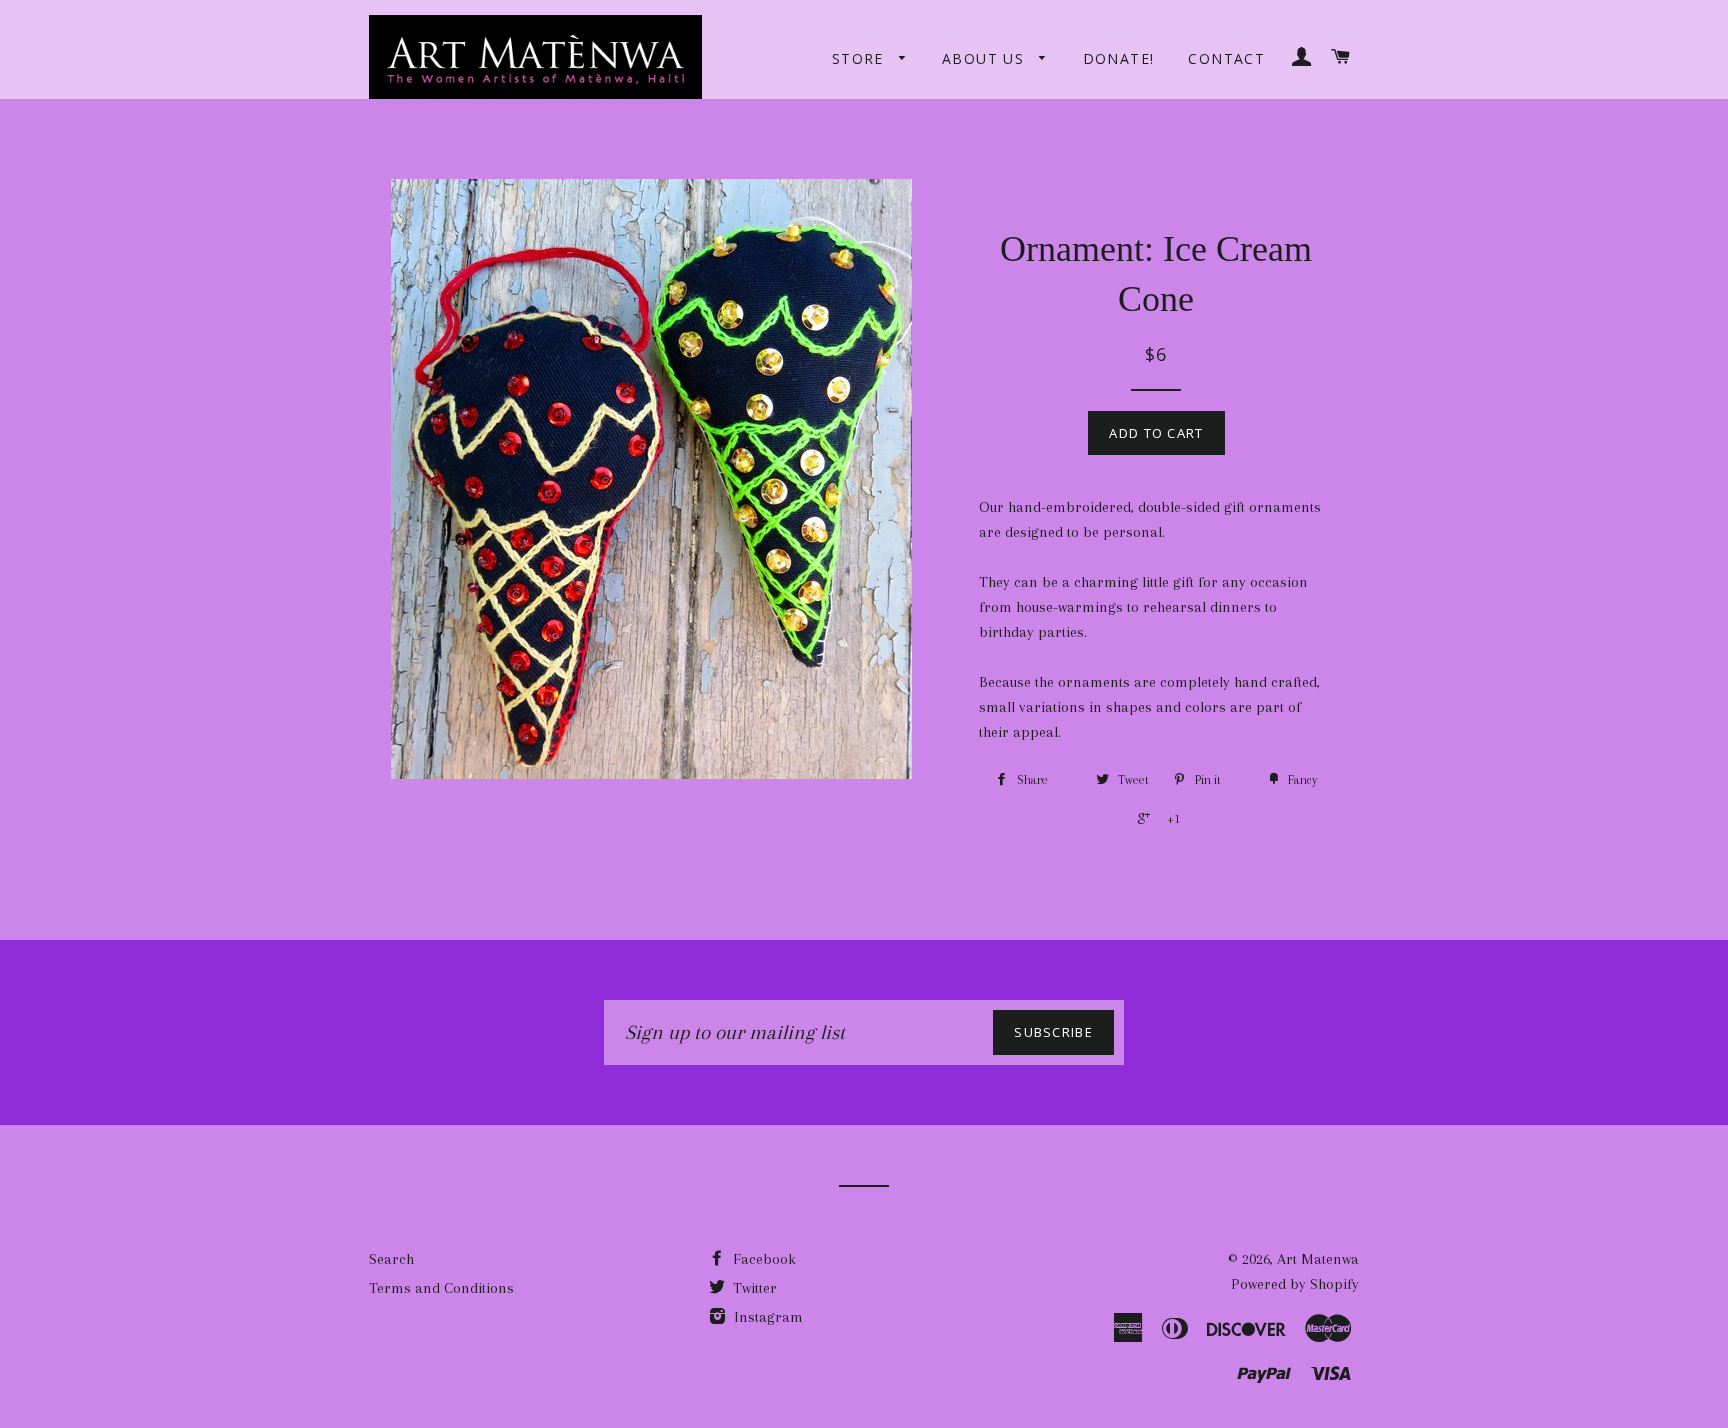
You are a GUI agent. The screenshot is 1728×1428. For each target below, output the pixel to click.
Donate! (1119, 58)
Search (391, 1259)
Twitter (753, 1288)
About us (986, 58)
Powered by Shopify (1295, 1284)
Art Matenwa (1318, 1259)
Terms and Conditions (441, 1288)
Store (860, 58)
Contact (1226, 58)
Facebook (762, 1259)
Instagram (766, 1317)
